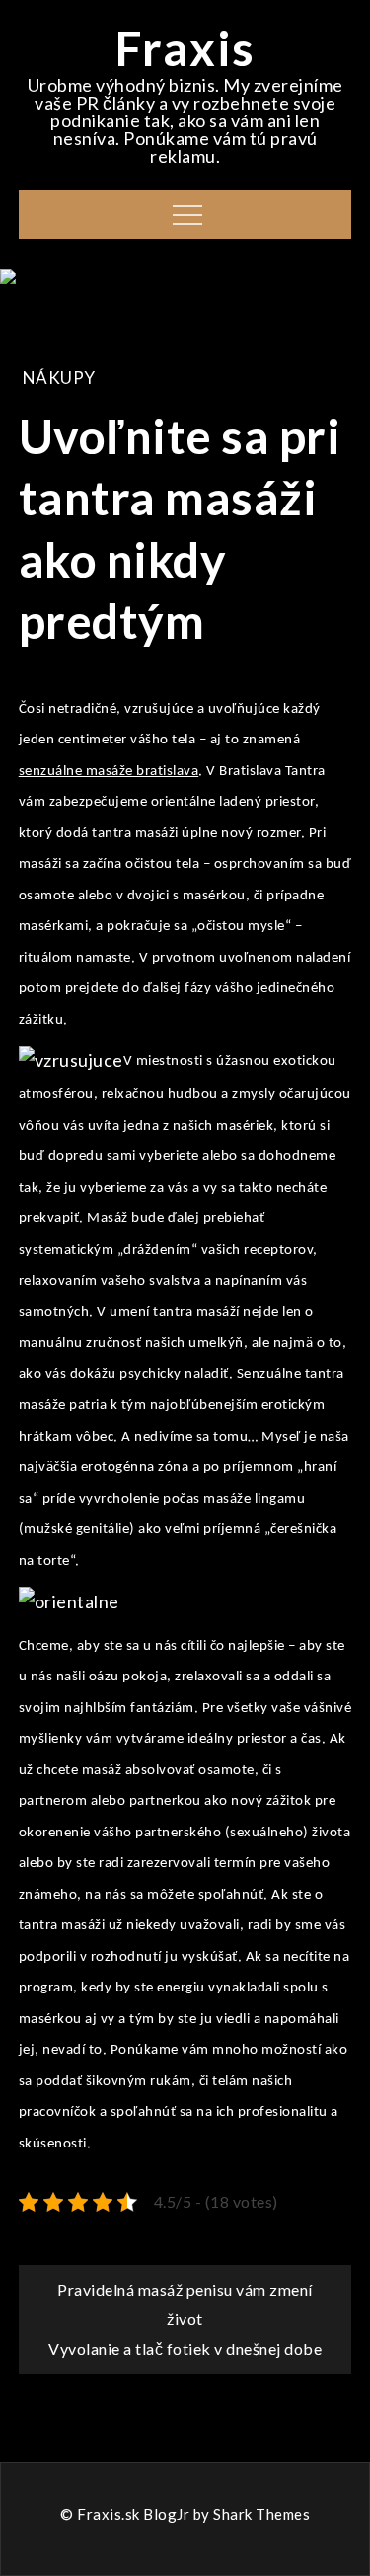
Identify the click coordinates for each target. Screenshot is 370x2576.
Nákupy (59, 378)
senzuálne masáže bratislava (109, 772)
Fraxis (185, 48)
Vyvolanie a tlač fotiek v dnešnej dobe (185, 2348)
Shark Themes (261, 2514)
